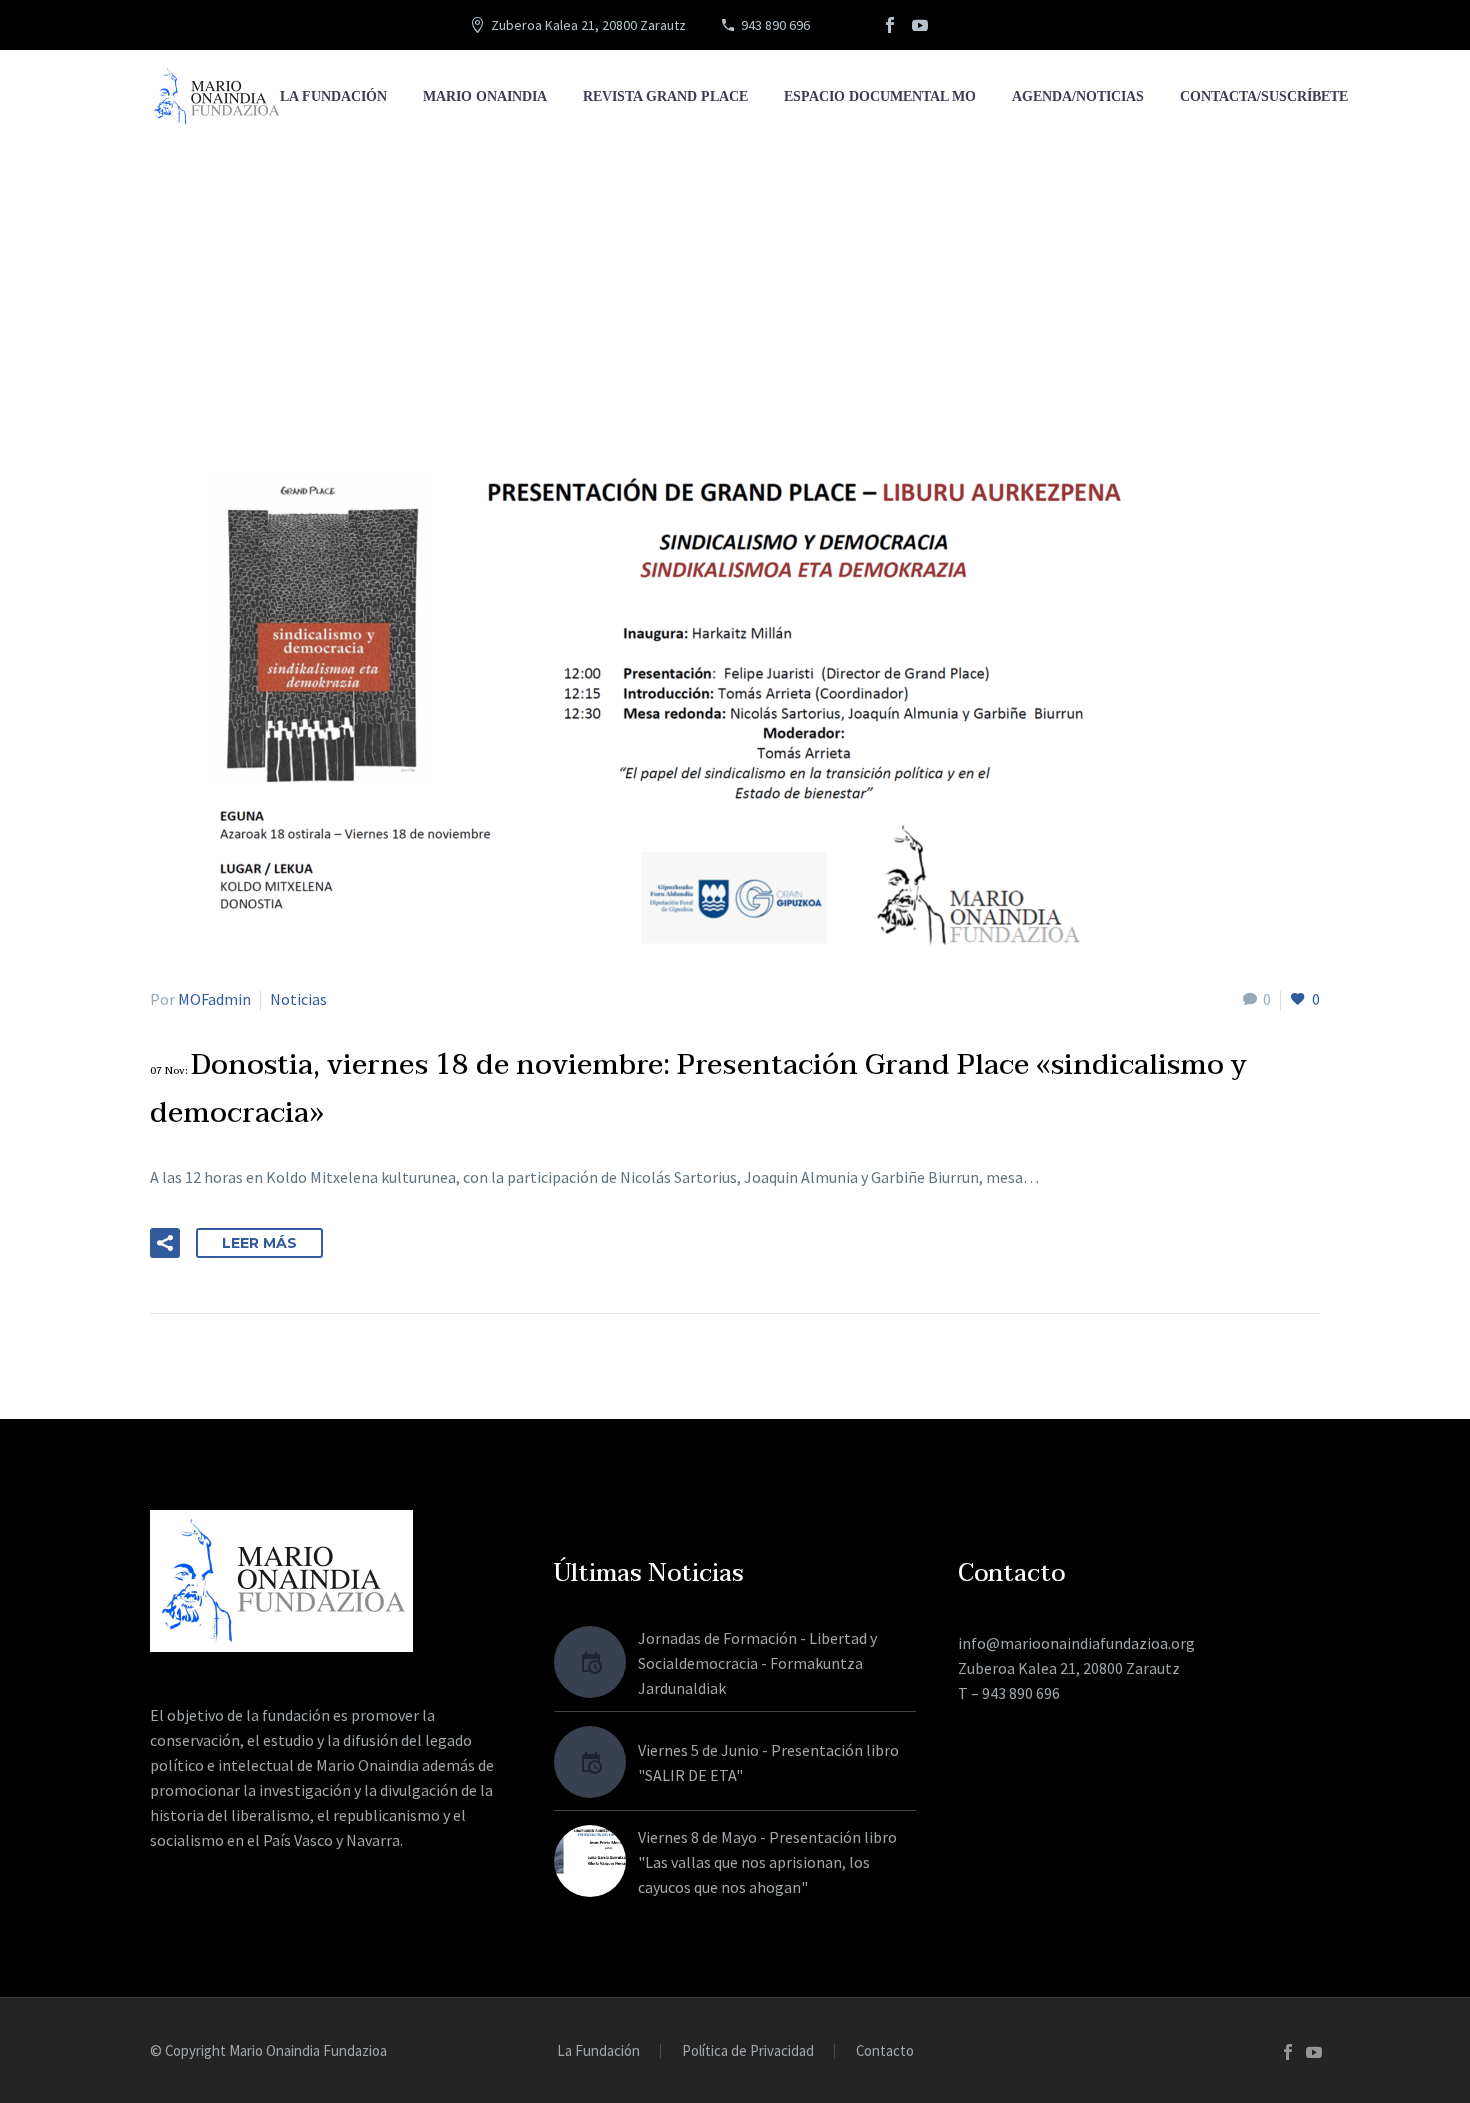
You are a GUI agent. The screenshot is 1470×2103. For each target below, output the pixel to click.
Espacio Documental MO (880, 96)
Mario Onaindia (485, 96)
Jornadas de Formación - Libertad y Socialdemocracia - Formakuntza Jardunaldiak (757, 1663)
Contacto (885, 2051)
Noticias (298, 999)
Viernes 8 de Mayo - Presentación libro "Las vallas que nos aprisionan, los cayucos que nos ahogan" (767, 1862)
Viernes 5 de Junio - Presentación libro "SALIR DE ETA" (768, 1762)
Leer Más (259, 1243)
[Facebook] (890, 25)
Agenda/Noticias (1078, 96)
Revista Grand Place (665, 96)
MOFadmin (214, 999)
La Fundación (333, 96)
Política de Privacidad (748, 2051)
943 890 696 (775, 25)
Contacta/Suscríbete (1264, 96)
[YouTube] (920, 25)
